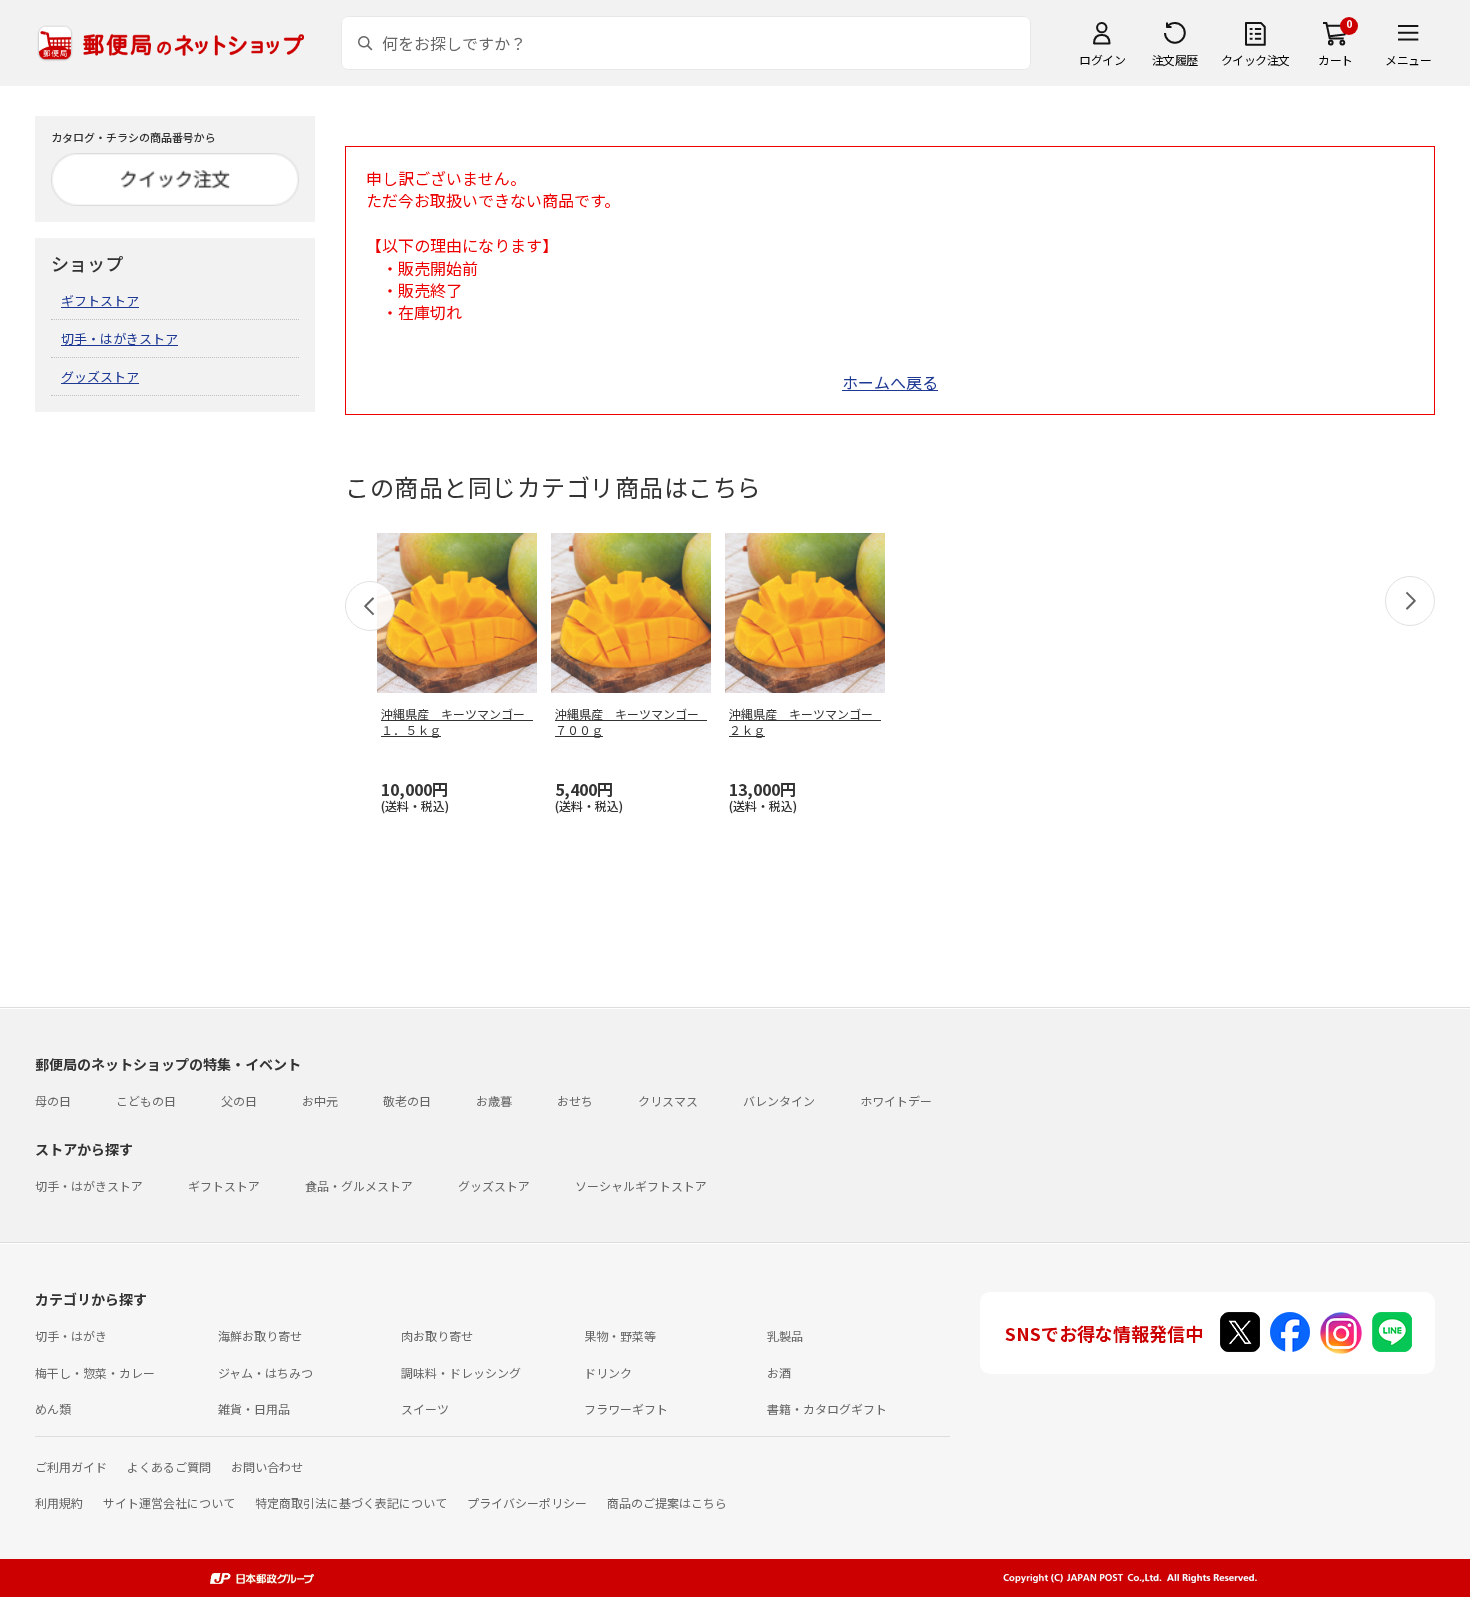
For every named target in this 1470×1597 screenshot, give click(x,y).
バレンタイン (779, 1100)
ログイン (1102, 59)
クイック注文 (1255, 59)
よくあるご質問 (169, 1466)
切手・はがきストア (119, 338)
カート (1335, 59)
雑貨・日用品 (254, 1408)
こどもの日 (146, 1100)
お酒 (779, 1372)
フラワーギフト (626, 1408)
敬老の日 (407, 1100)
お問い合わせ (267, 1466)
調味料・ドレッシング (461, 1372)
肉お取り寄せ (437, 1335)
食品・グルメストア (359, 1185)
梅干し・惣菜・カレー (95, 1372)
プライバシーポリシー (527, 1502)
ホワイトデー (896, 1100)
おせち (575, 1100)
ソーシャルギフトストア (641, 1185)
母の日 (53, 1100)
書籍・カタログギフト (827, 1408)
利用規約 (59, 1502)
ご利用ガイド (71, 1466)
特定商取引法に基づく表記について (351, 1502)
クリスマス (668, 1100)
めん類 (53, 1408)
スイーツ (425, 1408)
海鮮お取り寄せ (260, 1335)
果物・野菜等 (620, 1335)
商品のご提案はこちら (667, 1502)
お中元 (320, 1100)
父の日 (239, 1100)
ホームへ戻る (890, 382)
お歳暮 (494, 1100)
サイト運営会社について (169, 1502)
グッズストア (100, 376)
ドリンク (608, 1372)
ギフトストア (100, 300)
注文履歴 (1175, 59)
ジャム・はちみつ (265, 1372)
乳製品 (785, 1335)
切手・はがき (71, 1335)
